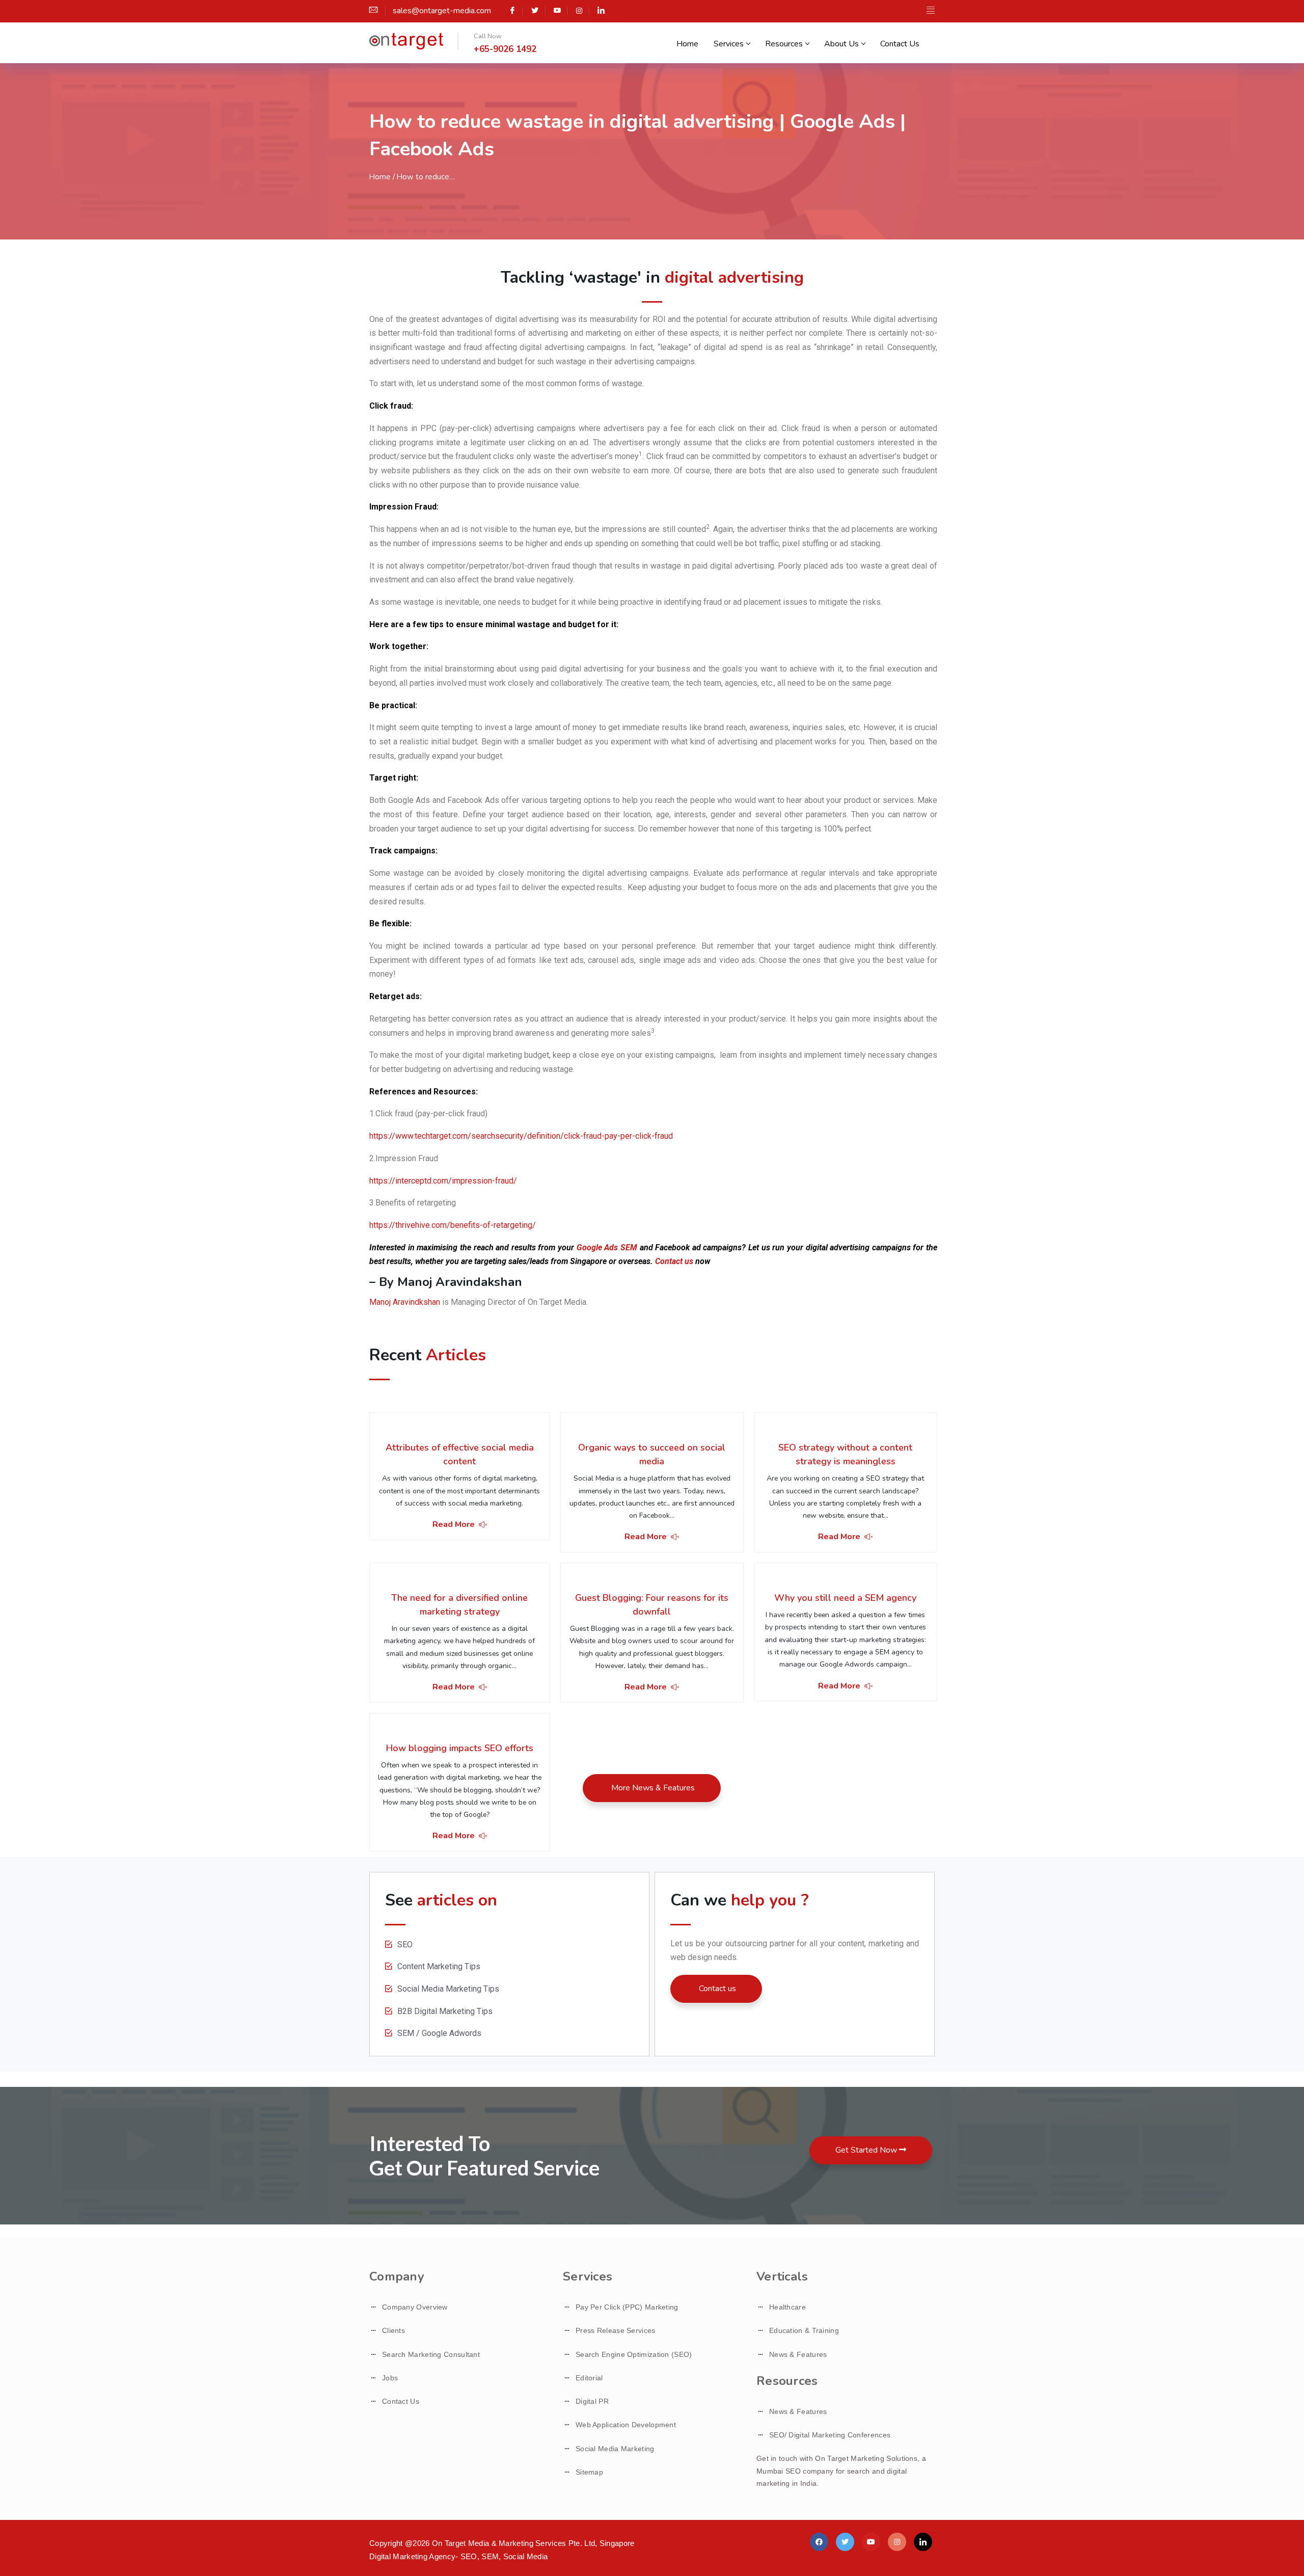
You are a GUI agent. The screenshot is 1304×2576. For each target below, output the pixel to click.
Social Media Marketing (615, 2449)
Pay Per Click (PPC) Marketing (627, 2307)
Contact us (674, 1261)
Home (687, 44)
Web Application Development (626, 2425)
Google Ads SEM (607, 1247)
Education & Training (804, 2330)
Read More (454, 1524)
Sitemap (589, 2472)
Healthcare (787, 2307)
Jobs (390, 2378)
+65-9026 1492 (505, 49)
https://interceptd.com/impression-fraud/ (443, 1181)
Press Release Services (616, 2330)
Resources (784, 44)
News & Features (798, 2354)
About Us (841, 44)
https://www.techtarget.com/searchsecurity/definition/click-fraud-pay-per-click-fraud (521, 1136)
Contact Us (900, 44)
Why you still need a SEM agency (845, 1598)
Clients (393, 2330)
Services (729, 44)
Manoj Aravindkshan (405, 1302)
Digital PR (592, 2401)
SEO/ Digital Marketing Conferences (830, 2435)
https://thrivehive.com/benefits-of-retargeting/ (453, 1225)
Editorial (589, 2378)
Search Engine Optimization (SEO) (634, 2354)
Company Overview (415, 2307)
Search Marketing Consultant (431, 2354)
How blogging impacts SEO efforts (460, 1748)
